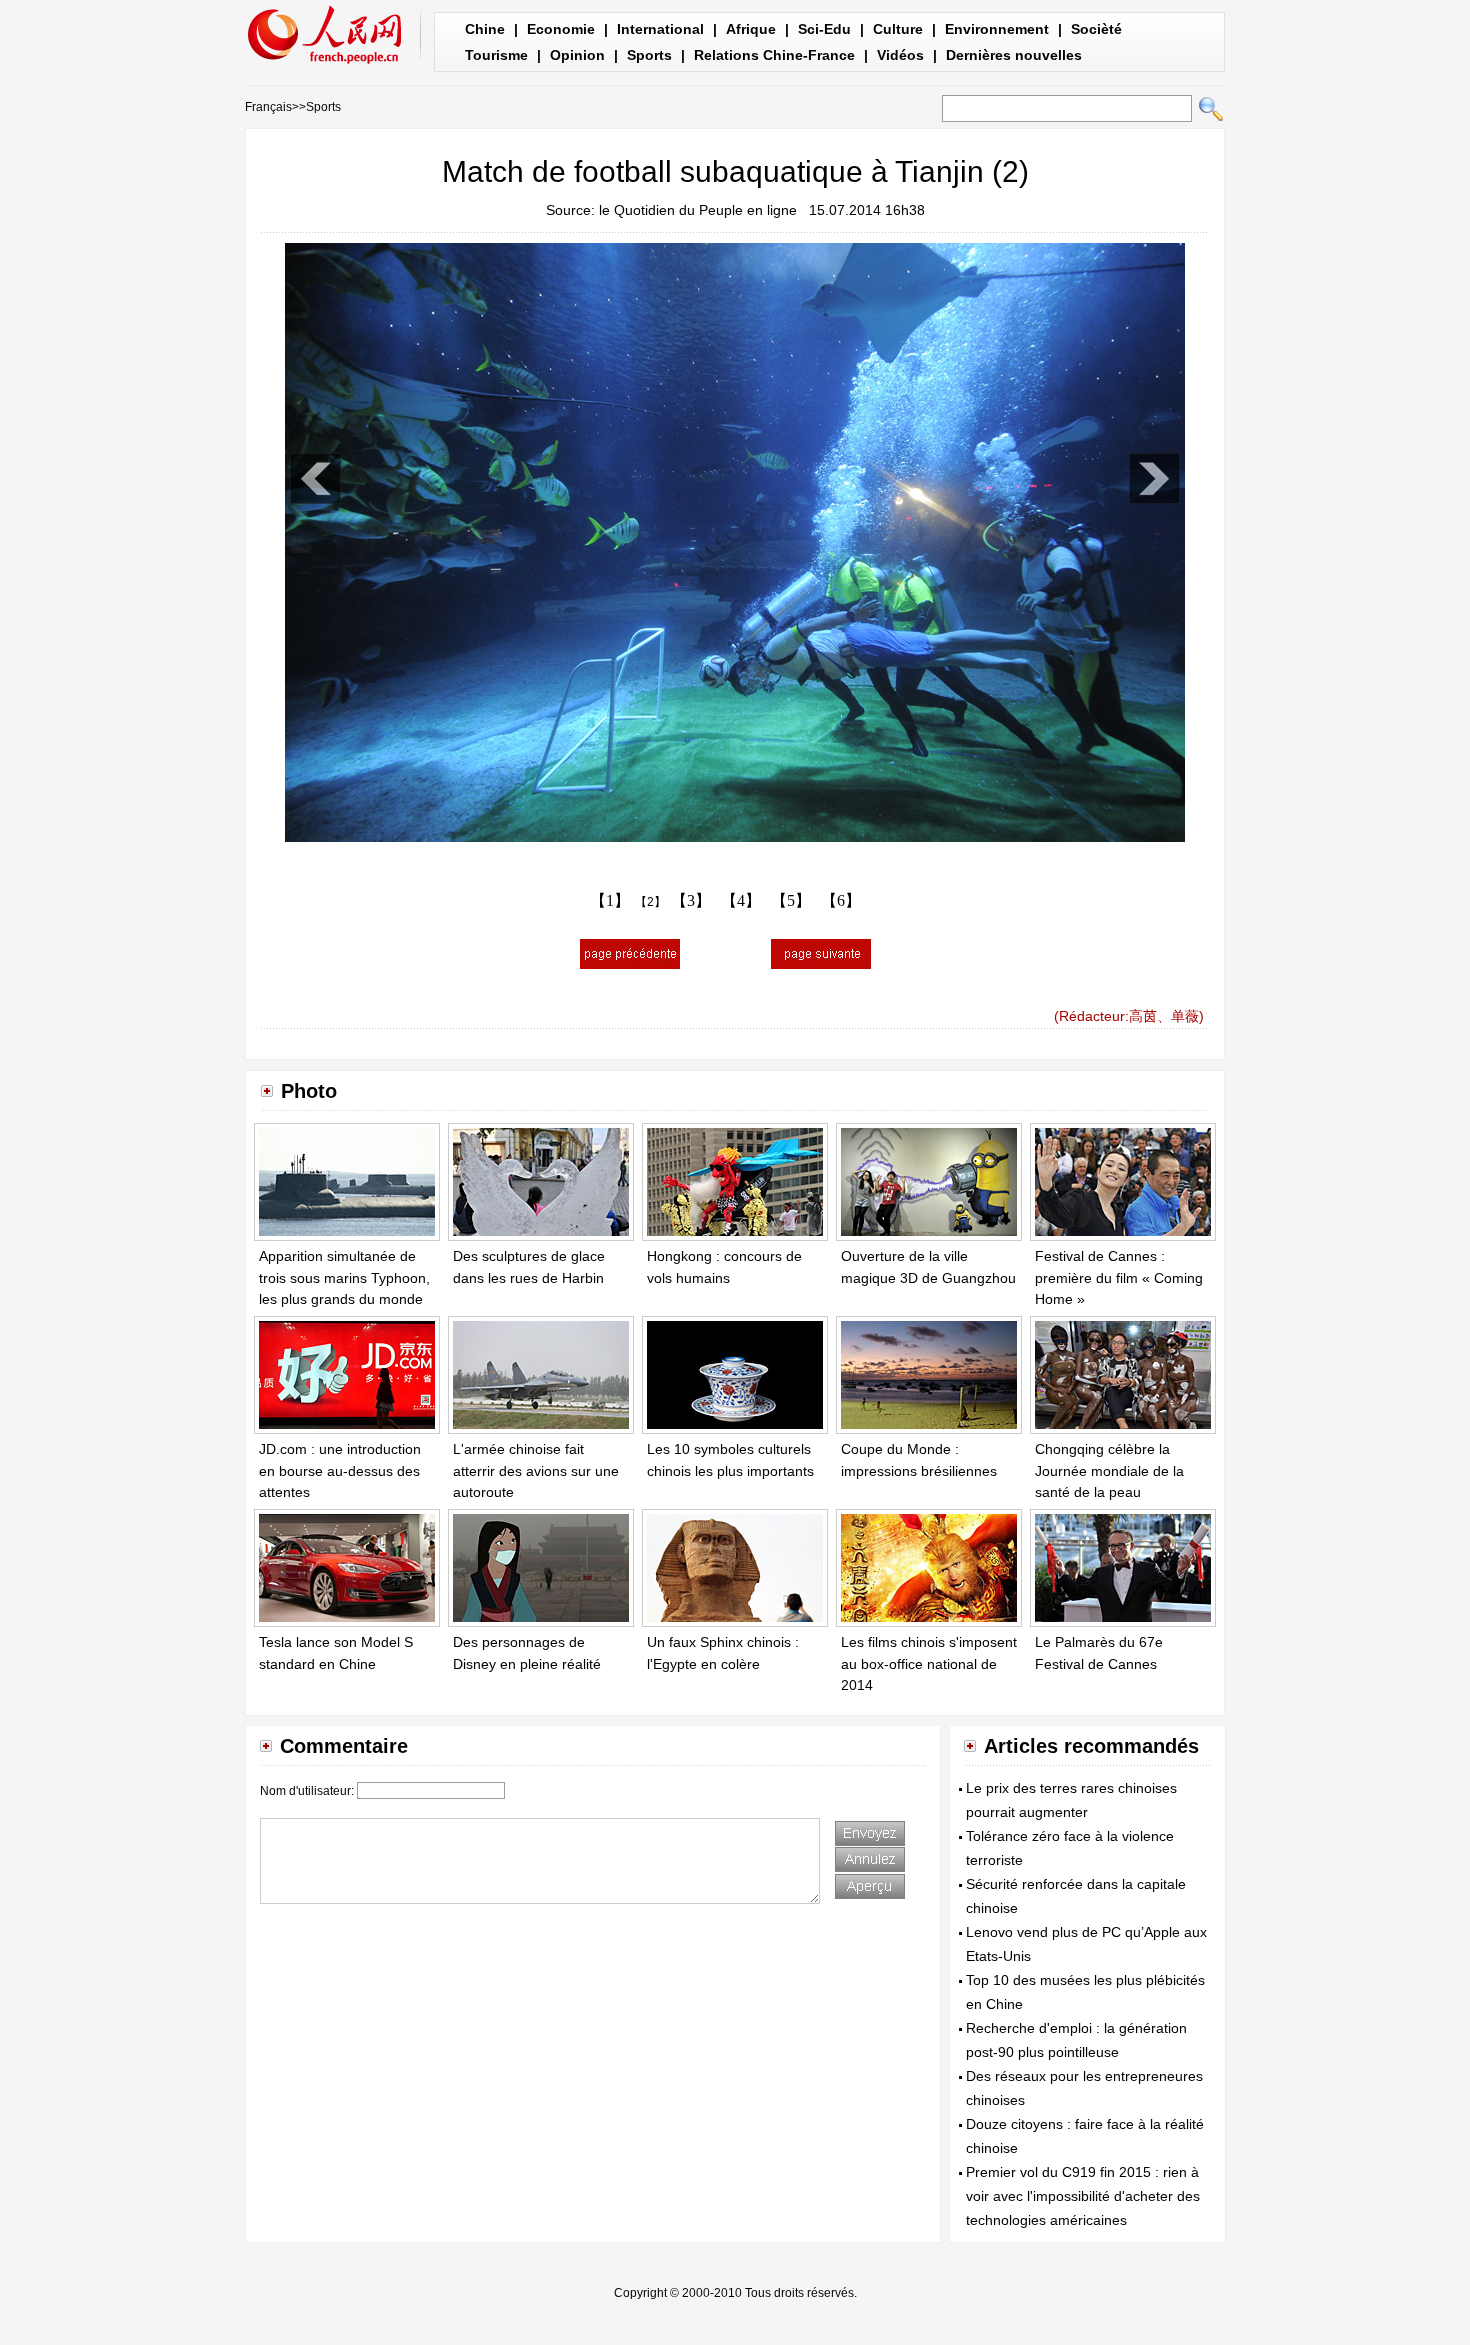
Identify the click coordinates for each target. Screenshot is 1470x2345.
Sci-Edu (824, 29)
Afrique (751, 29)
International (660, 29)
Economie (561, 29)
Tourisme (496, 55)
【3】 (691, 900)
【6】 (841, 900)
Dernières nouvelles (1014, 55)
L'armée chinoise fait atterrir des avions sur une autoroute (536, 1470)
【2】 (650, 902)
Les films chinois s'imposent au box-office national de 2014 (929, 1663)
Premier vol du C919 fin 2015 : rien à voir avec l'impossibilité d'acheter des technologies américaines (1083, 2196)
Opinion (577, 55)
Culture (898, 29)
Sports (649, 55)
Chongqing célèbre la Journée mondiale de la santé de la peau (1109, 1470)
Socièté (1096, 29)
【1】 (610, 900)
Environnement (997, 29)
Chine (485, 29)
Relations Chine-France (774, 55)
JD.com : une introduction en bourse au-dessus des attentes (340, 1470)
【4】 (741, 900)
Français (268, 107)
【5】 (791, 900)
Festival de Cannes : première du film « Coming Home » (1119, 1277)
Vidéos (900, 55)
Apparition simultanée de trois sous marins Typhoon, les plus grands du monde (344, 1277)
